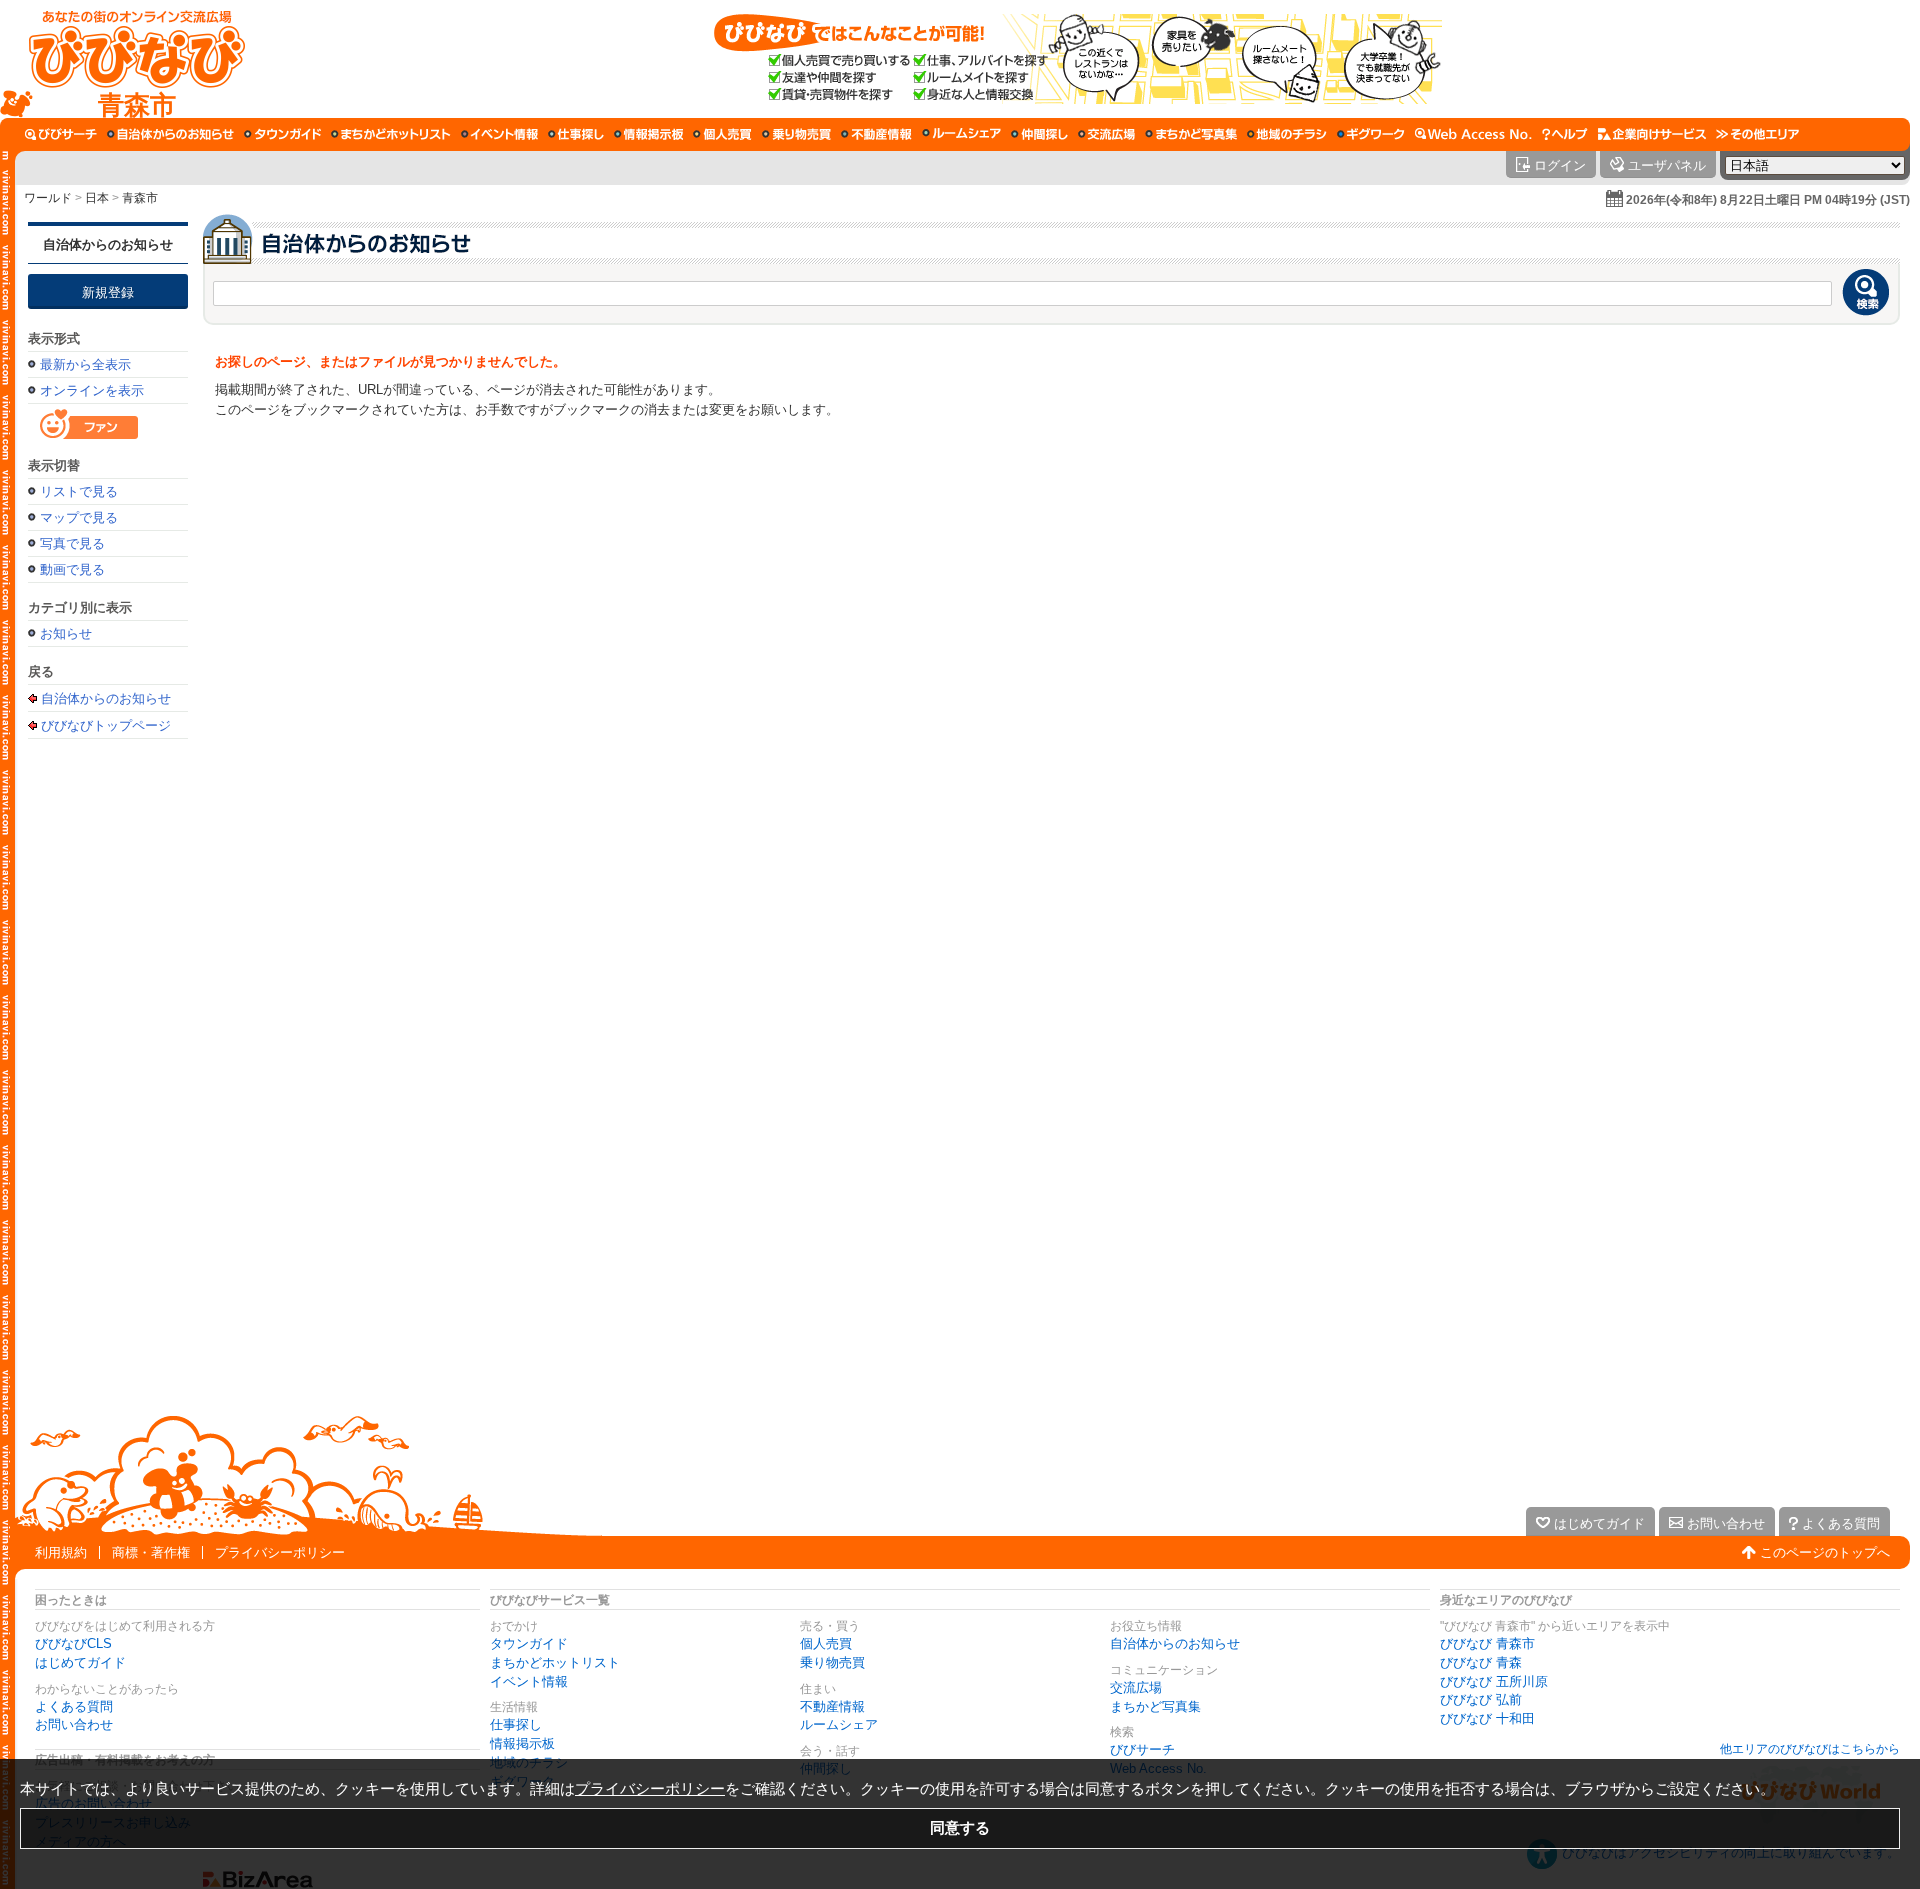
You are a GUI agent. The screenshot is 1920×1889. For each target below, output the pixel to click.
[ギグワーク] (1371, 134)
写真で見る (72, 543)
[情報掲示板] (648, 134)
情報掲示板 (522, 1743)
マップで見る (79, 517)
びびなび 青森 (1481, 1662)
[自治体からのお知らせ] (170, 134)
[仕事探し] (576, 134)
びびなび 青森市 (1487, 1643)
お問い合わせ (74, 1724)
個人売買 (826, 1643)
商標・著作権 (151, 1552)
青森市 (140, 198)
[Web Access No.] (1473, 134)
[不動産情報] (876, 134)
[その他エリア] (1757, 134)
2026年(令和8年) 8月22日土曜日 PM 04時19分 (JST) (1768, 200)
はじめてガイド (80, 1662)
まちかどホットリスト (555, 1662)
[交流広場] (1106, 134)
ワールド (48, 198)
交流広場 (1136, 1687)
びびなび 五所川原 (1494, 1681)
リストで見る (79, 491)
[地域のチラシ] (1287, 134)
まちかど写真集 (1155, 1706)
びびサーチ (1142, 1749)
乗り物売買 (832, 1662)
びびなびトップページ (106, 725)
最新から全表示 (85, 364)
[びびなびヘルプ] (1565, 134)
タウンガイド (529, 1643)
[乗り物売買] (796, 134)
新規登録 (108, 292)
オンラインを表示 (92, 390)
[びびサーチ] (61, 134)
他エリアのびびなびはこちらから (1810, 1749)
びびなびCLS (73, 1643)
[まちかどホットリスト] (391, 134)
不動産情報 (832, 1706)
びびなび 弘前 (1481, 1699)
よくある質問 (74, 1706)
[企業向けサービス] (1652, 134)
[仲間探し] (1039, 134)
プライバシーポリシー (280, 1552)
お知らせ (66, 633)
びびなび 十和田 (1487, 1718)
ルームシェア (839, 1724)
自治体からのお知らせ (108, 244)
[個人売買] (722, 134)
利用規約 (61, 1552)
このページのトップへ (1825, 1552)
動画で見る (72, 569)
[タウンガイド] (282, 134)
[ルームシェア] (961, 134)
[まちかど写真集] (1191, 134)
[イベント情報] (499, 134)
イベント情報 (529, 1681)
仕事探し (516, 1724)
